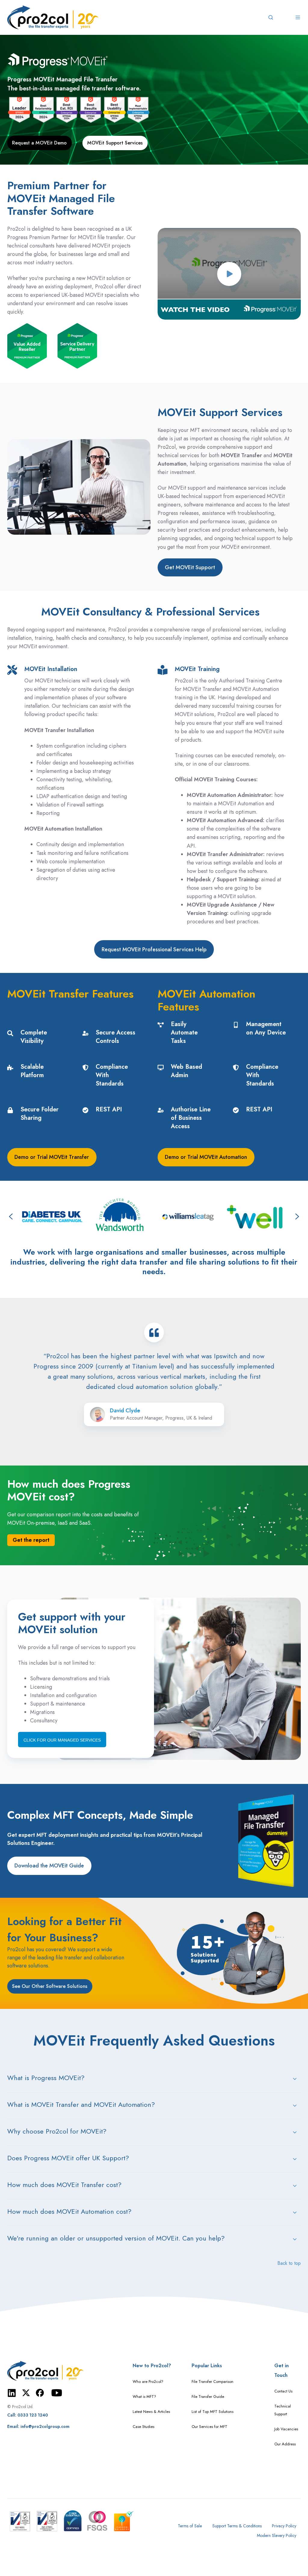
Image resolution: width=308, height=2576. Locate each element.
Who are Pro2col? (148, 2382)
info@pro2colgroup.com (45, 2426)
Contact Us (283, 2391)
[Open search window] (271, 17)
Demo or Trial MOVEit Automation (206, 1157)
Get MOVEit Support (190, 567)
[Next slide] (297, 1217)
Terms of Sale (190, 2526)
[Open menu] (298, 17)
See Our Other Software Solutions (50, 1986)
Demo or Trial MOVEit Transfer (52, 1157)
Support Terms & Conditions (237, 2526)
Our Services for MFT (209, 2427)
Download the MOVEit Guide (49, 1866)
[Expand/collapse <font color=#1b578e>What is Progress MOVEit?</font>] (295, 2079)
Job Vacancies (286, 2429)
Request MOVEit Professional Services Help (154, 949)
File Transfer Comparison (213, 2382)
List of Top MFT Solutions (213, 2412)
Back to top (289, 2263)
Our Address (285, 2444)
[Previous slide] (11, 1217)
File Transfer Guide (208, 2397)
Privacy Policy (284, 2526)
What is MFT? (144, 2397)
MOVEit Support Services (115, 143)
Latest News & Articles (151, 2412)
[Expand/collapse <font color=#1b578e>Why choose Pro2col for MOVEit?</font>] (295, 2132)
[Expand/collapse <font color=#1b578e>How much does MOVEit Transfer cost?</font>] (295, 2186)
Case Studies (143, 2427)
